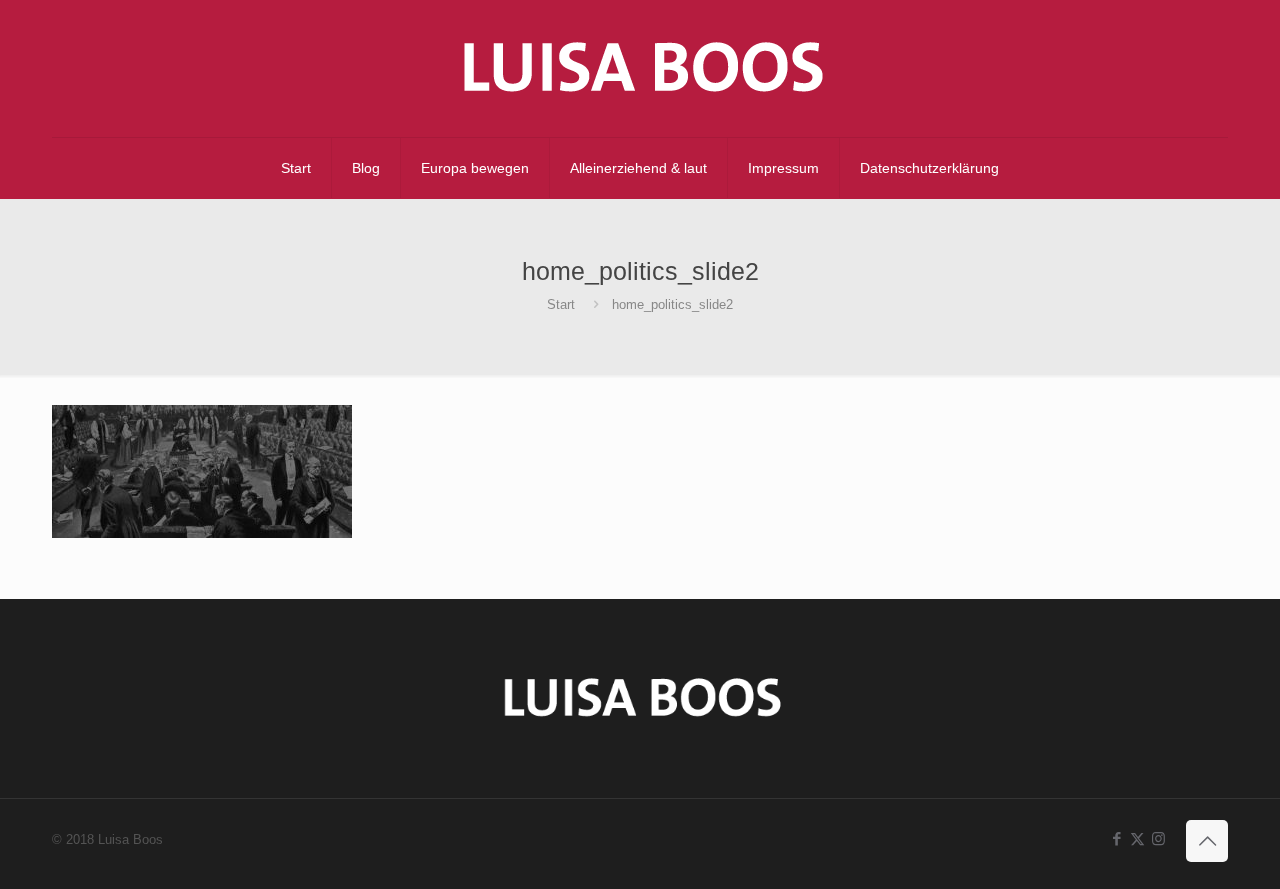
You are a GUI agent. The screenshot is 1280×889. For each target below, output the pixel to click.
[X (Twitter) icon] (1137, 838)
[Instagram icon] (1158, 838)
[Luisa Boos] (640, 68)
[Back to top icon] (1207, 841)
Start (561, 304)
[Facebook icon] (1116, 838)
